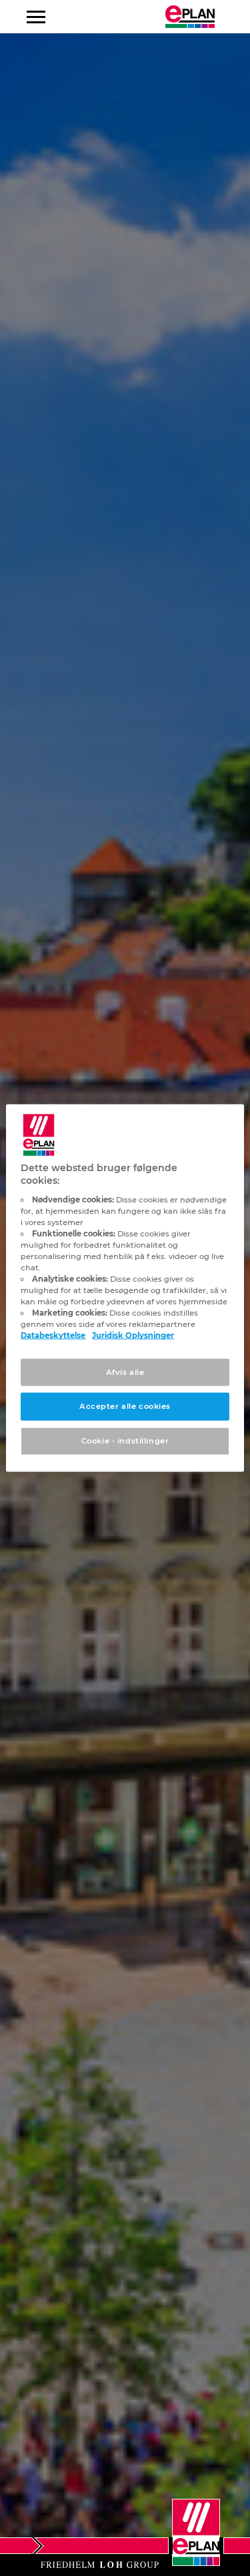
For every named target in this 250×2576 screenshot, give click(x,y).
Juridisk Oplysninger (133, 1336)
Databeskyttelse (53, 1336)
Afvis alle (125, 1372)
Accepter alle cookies (125, 1406)
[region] (125, 1288)
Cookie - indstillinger (125, 1441)
